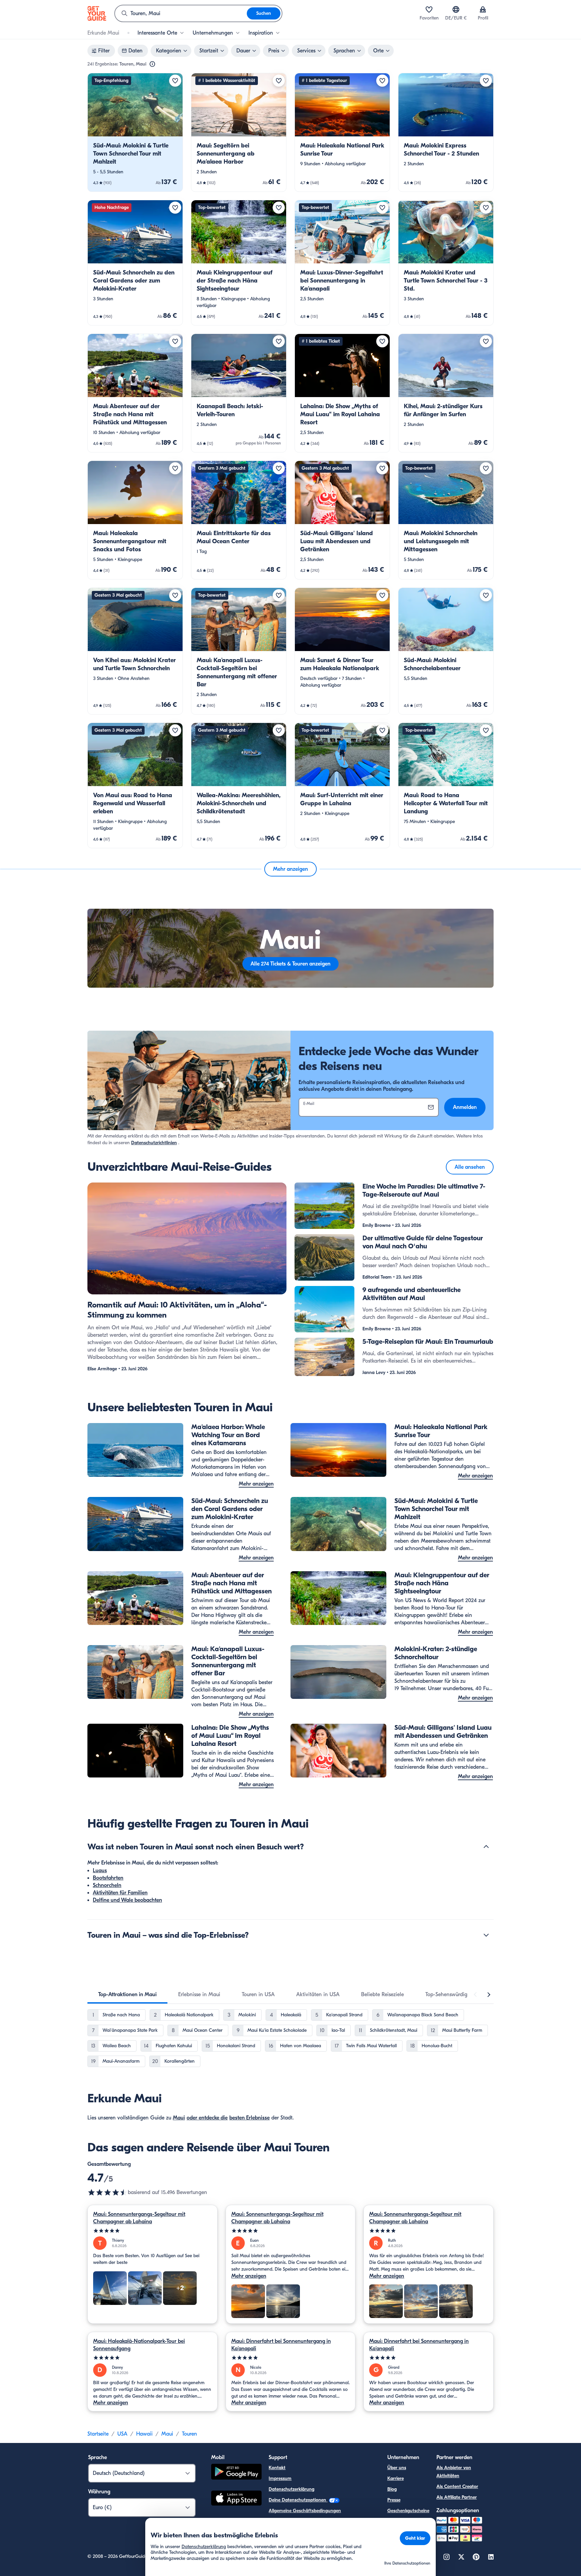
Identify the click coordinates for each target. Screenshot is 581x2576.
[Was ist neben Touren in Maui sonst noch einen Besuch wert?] (486, 1847)
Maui (179, 2118)
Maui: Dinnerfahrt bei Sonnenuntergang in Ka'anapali (281, 2345)
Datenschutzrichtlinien (154, 1143)
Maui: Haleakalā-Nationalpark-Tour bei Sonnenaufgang (139, 2345)
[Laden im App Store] (236, 2499)
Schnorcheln (107, 1885)
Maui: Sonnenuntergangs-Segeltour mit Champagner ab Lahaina (139, 2218)
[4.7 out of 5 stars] (108, 2192)
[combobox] (181, 13)
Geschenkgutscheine (408, 2511)
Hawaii (144, 2434)
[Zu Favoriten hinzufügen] (175, 81)
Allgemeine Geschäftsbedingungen (305, 2511)
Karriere (396, 2478)
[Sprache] (456, 9)
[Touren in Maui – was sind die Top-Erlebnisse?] (486, 1935)
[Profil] (483, 9)
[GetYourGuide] (97, 13)
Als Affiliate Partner (457, 2497)
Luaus (100, 1871)
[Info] (152, 64)
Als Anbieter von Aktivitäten (454, 2472)
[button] (135, 132)
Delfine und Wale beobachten (127, 1900)
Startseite (98, 2434)
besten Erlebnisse (249, 2118)
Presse (394, 2500)
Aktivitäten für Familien (120, 1893)
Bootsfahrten (108, 1878)
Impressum (280, 2478)
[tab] (127, 1994)
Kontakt (277, 2468)
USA (122, 2434)
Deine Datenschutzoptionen (298, 2500)
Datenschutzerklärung (292, 2489)
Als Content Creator (457, 2486)
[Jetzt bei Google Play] (236, 2473)
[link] (135, 132)
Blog (392, 2489)
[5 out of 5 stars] (152, 2231)
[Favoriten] (429, 9)
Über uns (397, 2468)
